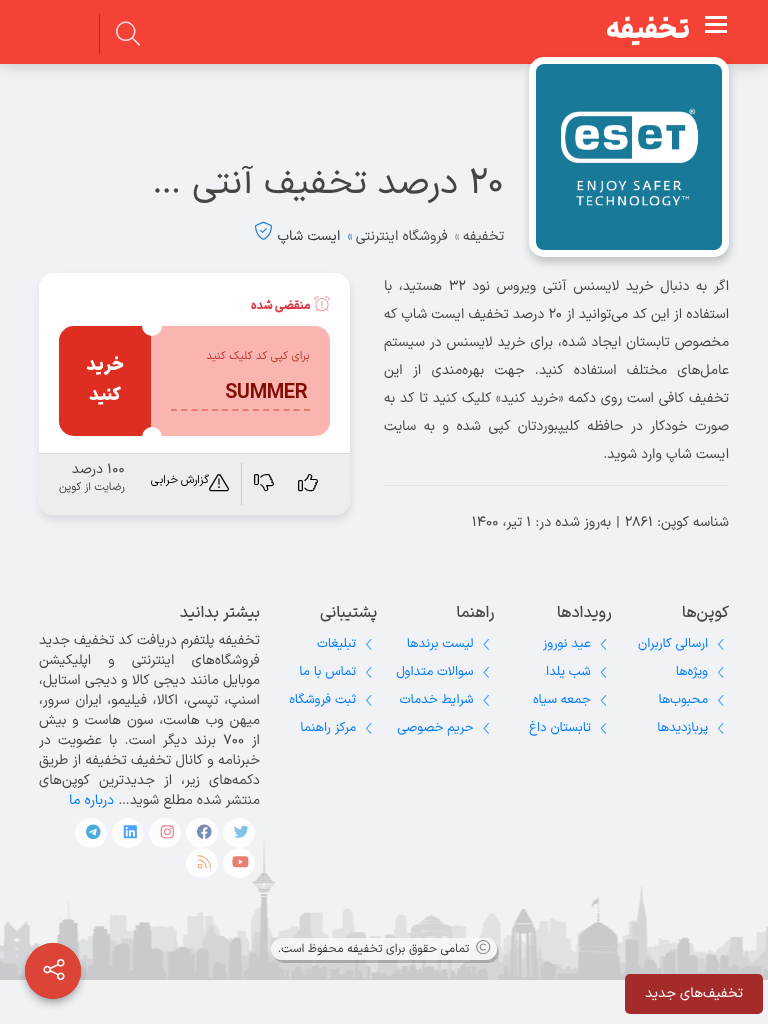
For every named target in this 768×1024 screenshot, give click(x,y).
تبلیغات (336, 644)
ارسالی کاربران (673, 644)
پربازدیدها (682, 728)
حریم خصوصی (435, 728)
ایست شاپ (308, 236)
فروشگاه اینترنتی (402, 236)
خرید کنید (105, 380)
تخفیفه (648, 31)
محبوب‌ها (683, 700)
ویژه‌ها (692, 672)
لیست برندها (440, 644)
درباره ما (91, 800)
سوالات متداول (434, 672)
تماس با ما (327, 672)
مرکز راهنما (328, 728)
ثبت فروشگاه (322, 700)
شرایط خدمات (437, 700)
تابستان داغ (560, 728)
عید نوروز (567, 644)
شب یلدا (568, 672)
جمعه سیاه (562, 700)
